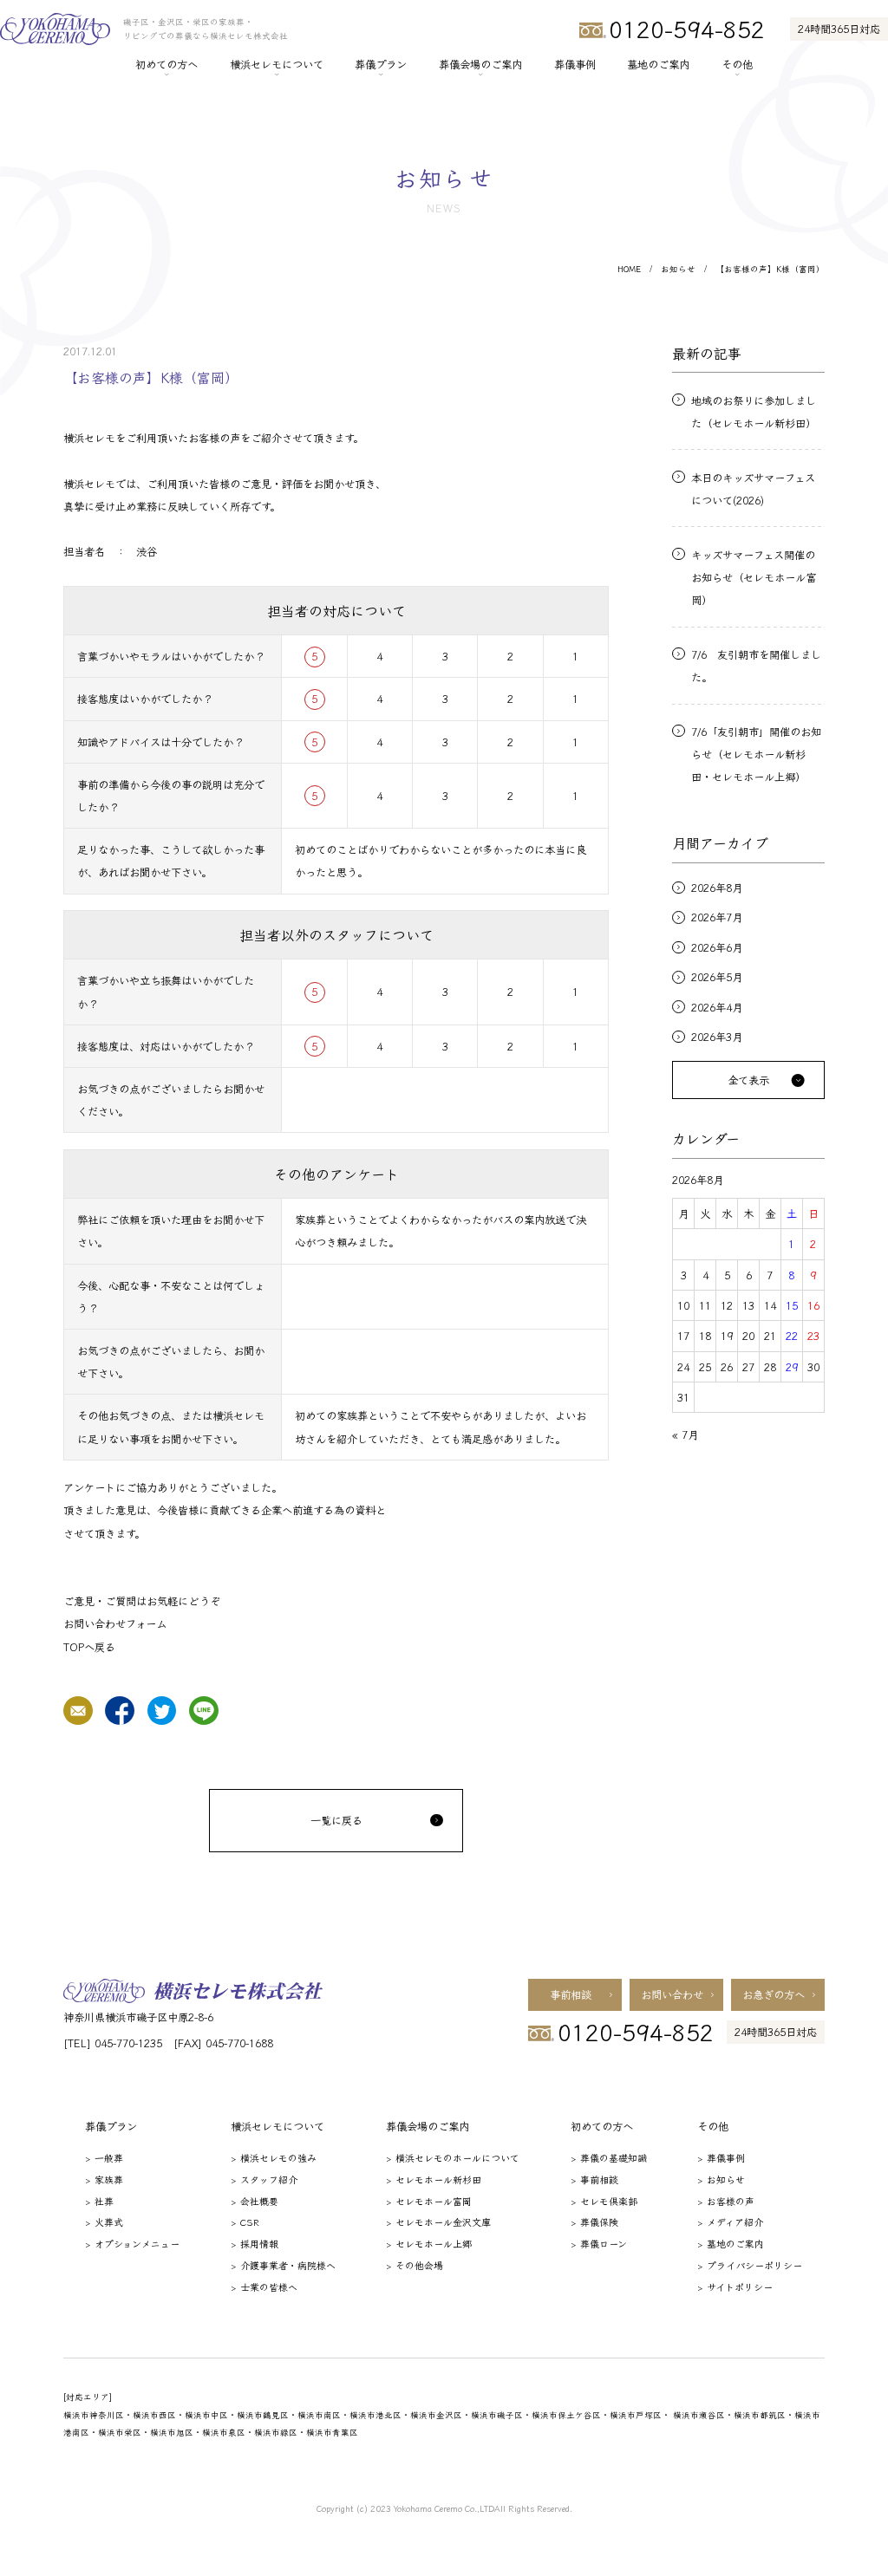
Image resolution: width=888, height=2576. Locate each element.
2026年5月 (717, 977)
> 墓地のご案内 (731, 2243)
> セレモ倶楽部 (604, 2201)
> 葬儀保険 (594, 2221)
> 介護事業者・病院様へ (283, 2265)
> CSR (245, 2221)
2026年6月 (717, 947)
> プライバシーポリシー (750, 2265)
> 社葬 (99, 2201)
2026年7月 (717, 917)
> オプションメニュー (132, 2243)
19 (727, 1336)
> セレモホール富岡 (429, 2201)
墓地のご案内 (658, 64)
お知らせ (678, 270)
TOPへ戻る (89, 1647)
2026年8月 (717, 888)
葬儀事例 (575, 64)
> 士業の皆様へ (264, 2287)
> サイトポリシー (735, 2287)
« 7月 (685, 1434)
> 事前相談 (594, 2179)
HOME (629, 270)
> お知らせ (721, 2179)
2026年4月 (717, 1007)
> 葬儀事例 (721, 2157)
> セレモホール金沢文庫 (438, 2221)
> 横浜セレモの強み (274, 2157)
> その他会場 (415, 2265)
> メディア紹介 (730, 2221)
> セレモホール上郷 (429, 2243)
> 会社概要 (255, 2201)
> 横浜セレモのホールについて (453, 2157)
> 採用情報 (255, 2243)
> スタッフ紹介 (264, 2179)
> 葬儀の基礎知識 (609, 2157)
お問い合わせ (672, 1994)
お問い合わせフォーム (115, 1623)
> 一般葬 (104, 2157)
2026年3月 (717, 1037)
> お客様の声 (726, 2201)
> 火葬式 (104, 2221)
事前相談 (571, 1994)
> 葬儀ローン (599, 2243)
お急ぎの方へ (774, 1994)
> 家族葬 (104, 2179)
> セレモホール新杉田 (434, 2179)
